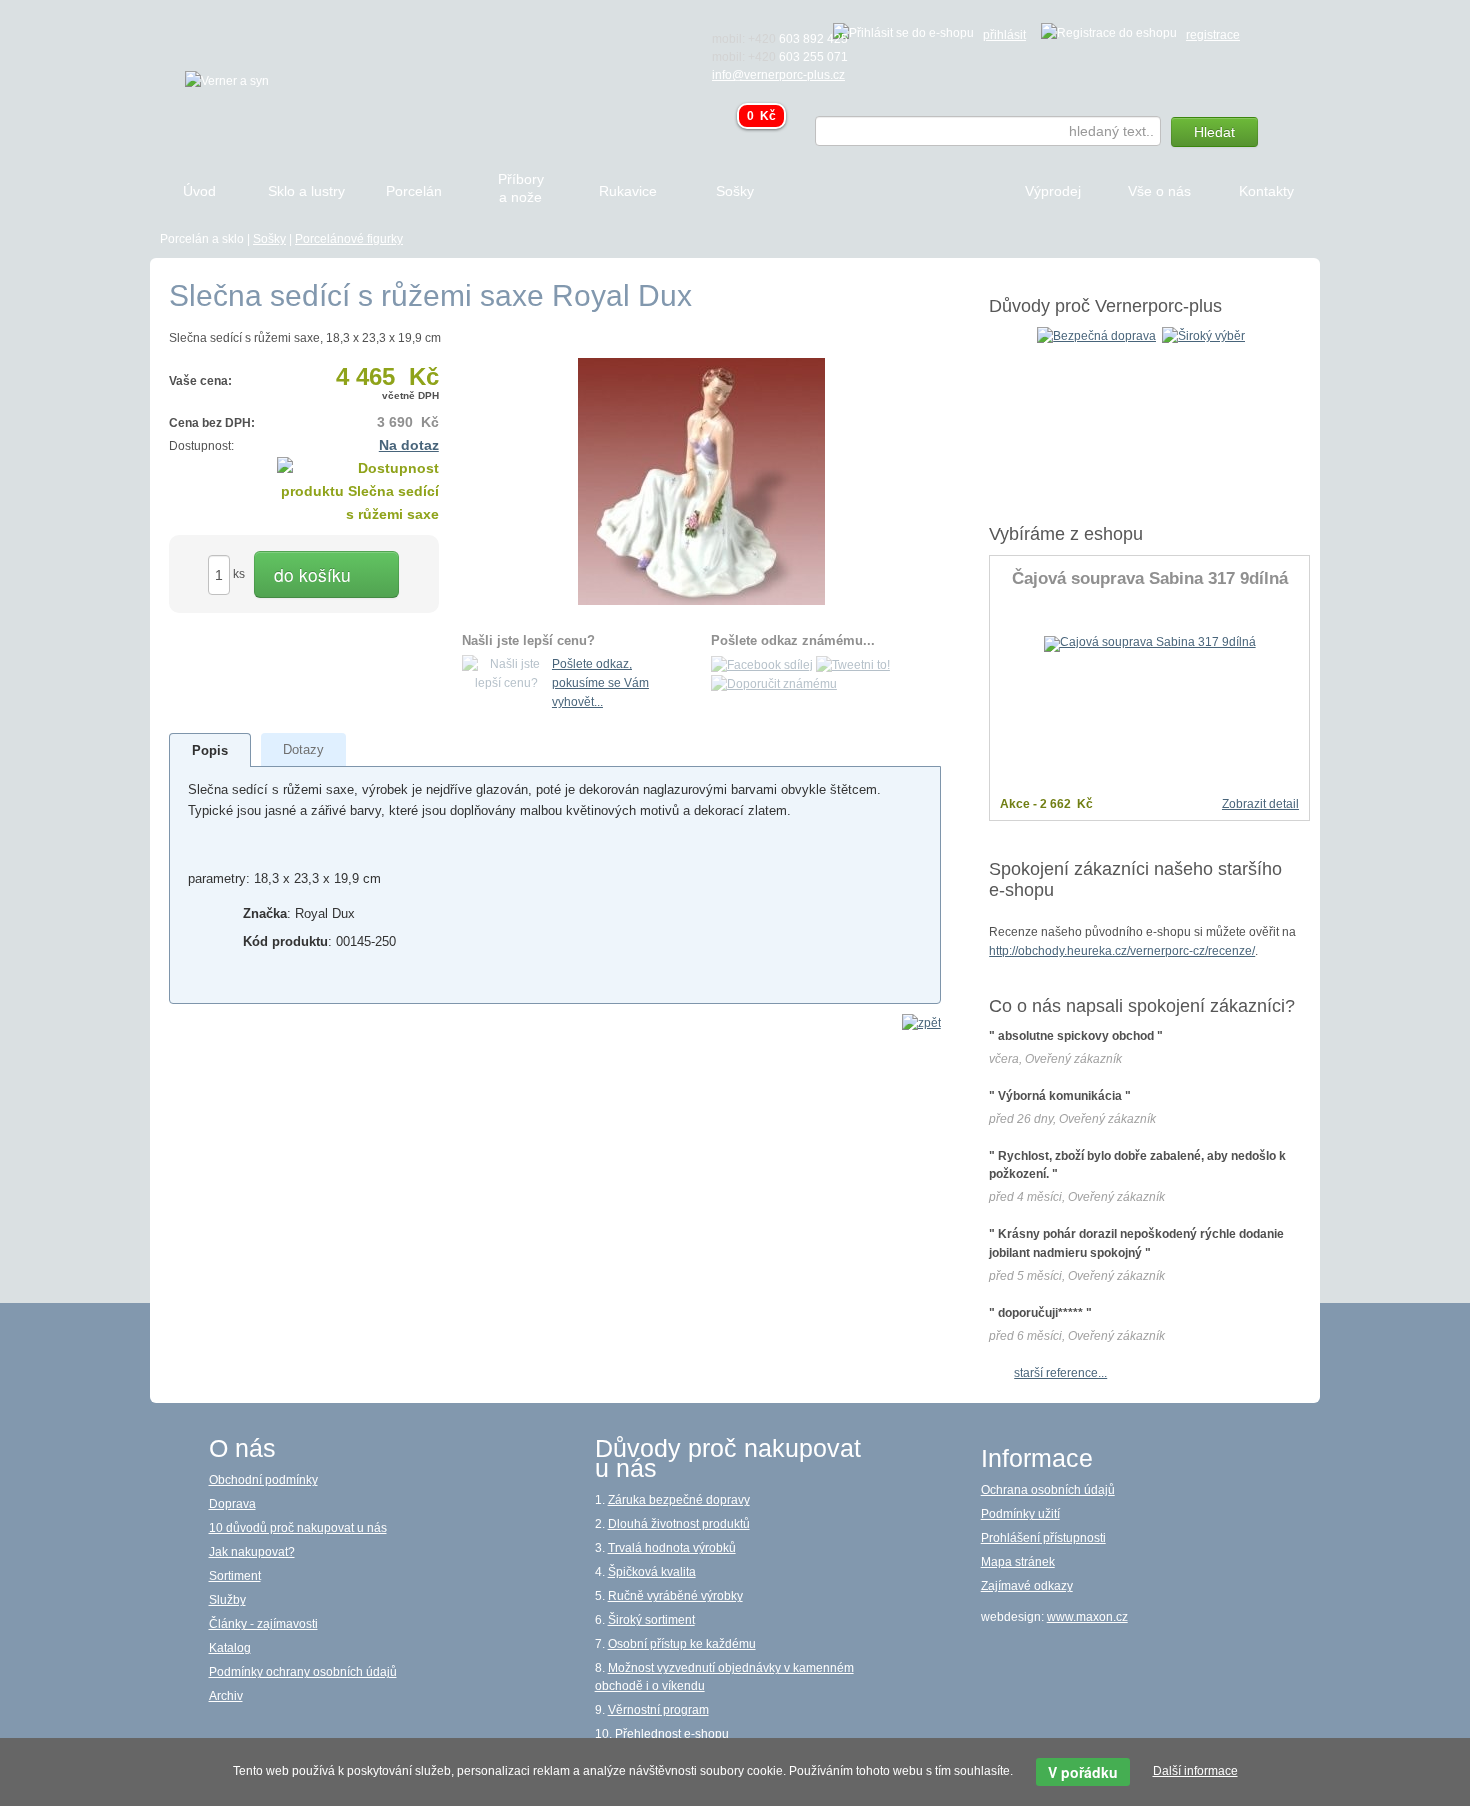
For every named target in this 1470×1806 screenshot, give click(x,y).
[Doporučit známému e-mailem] (774, 684)
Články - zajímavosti (263, 1624)
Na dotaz (409, 445)
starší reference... (1060, 1373)
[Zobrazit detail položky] (1150, 643)
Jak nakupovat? (252, 1552)
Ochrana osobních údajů (1048, 1490)
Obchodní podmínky (263, 1480)
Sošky (269, 239)
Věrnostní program (658, 1710)
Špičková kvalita (652, 1572)
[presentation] (210, 750)
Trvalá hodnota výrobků (672, 1548)
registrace (1213, 35)
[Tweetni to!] (853, 664)
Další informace (1195, 1771)
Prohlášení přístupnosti (1043, 1538)
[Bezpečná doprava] (1096, 335)
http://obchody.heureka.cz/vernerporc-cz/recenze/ (1122, 951)
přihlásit (1004, 35)
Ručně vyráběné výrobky (675, 1596)
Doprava (232, 1504)
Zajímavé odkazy (1027, 1586)
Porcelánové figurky (349, 239)
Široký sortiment (651, 1620)
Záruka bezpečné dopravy (679, 1500)
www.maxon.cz (1087, 1617)
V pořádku (1083, 1772)
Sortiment (235, 1576)
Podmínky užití (1020, 1514)
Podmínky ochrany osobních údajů (303, 1672)
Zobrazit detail (1260, 804)
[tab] (210, 750)
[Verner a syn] (227, 80)
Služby (227, 1600)
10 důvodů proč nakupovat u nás (298, 1528)
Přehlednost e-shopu (672, 1734)
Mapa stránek (1018, 1562)
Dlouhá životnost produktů (679, 1524)
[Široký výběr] (1203, 335)
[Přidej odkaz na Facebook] (762, 664)
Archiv (226, 1696)
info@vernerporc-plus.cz (778, 75)
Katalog (230, 1648)
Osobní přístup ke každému (682, 1644)
